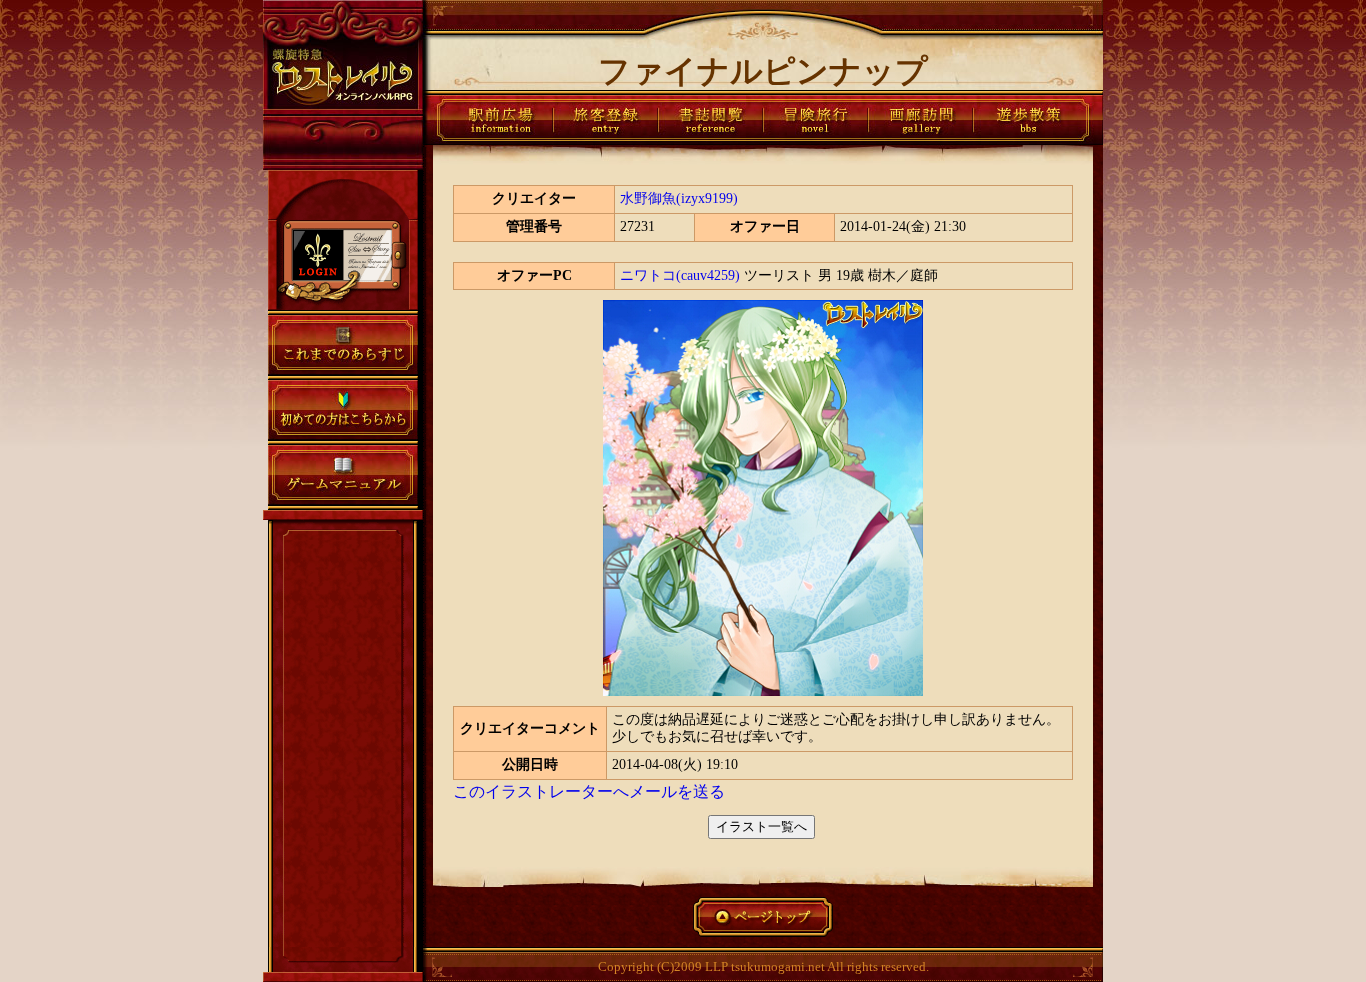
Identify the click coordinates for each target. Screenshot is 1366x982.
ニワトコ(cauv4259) (680, 275)
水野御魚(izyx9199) (679, 198)
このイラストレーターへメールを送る (589, 791)
